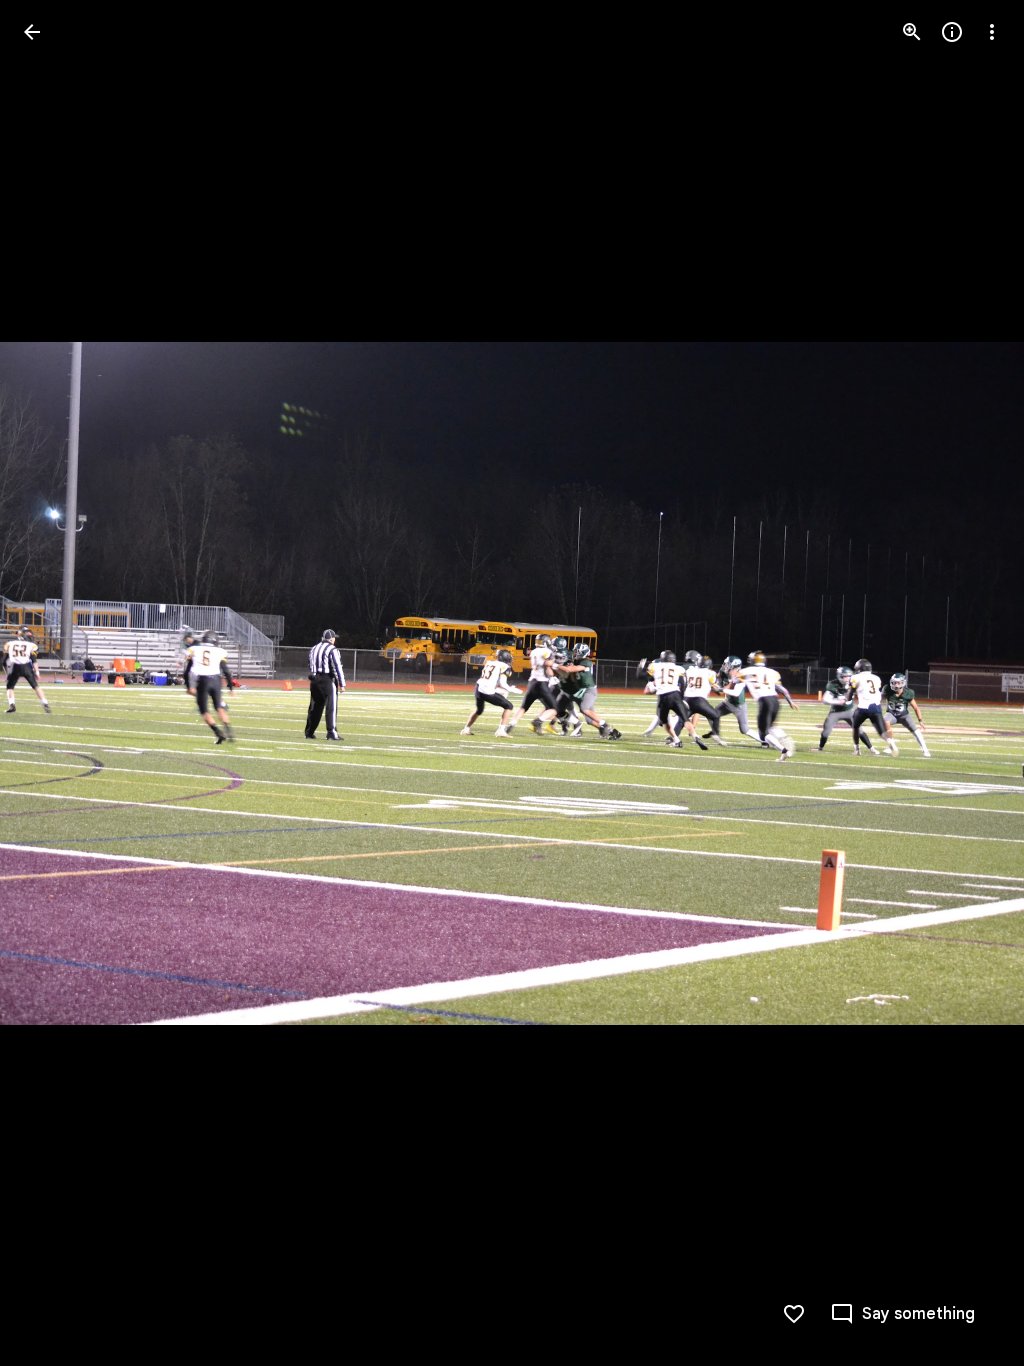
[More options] (992, 32)
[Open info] (952, 32)
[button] (56, 683)
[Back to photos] (32, 32)
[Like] (794, 1314)
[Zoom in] (912, 32)
